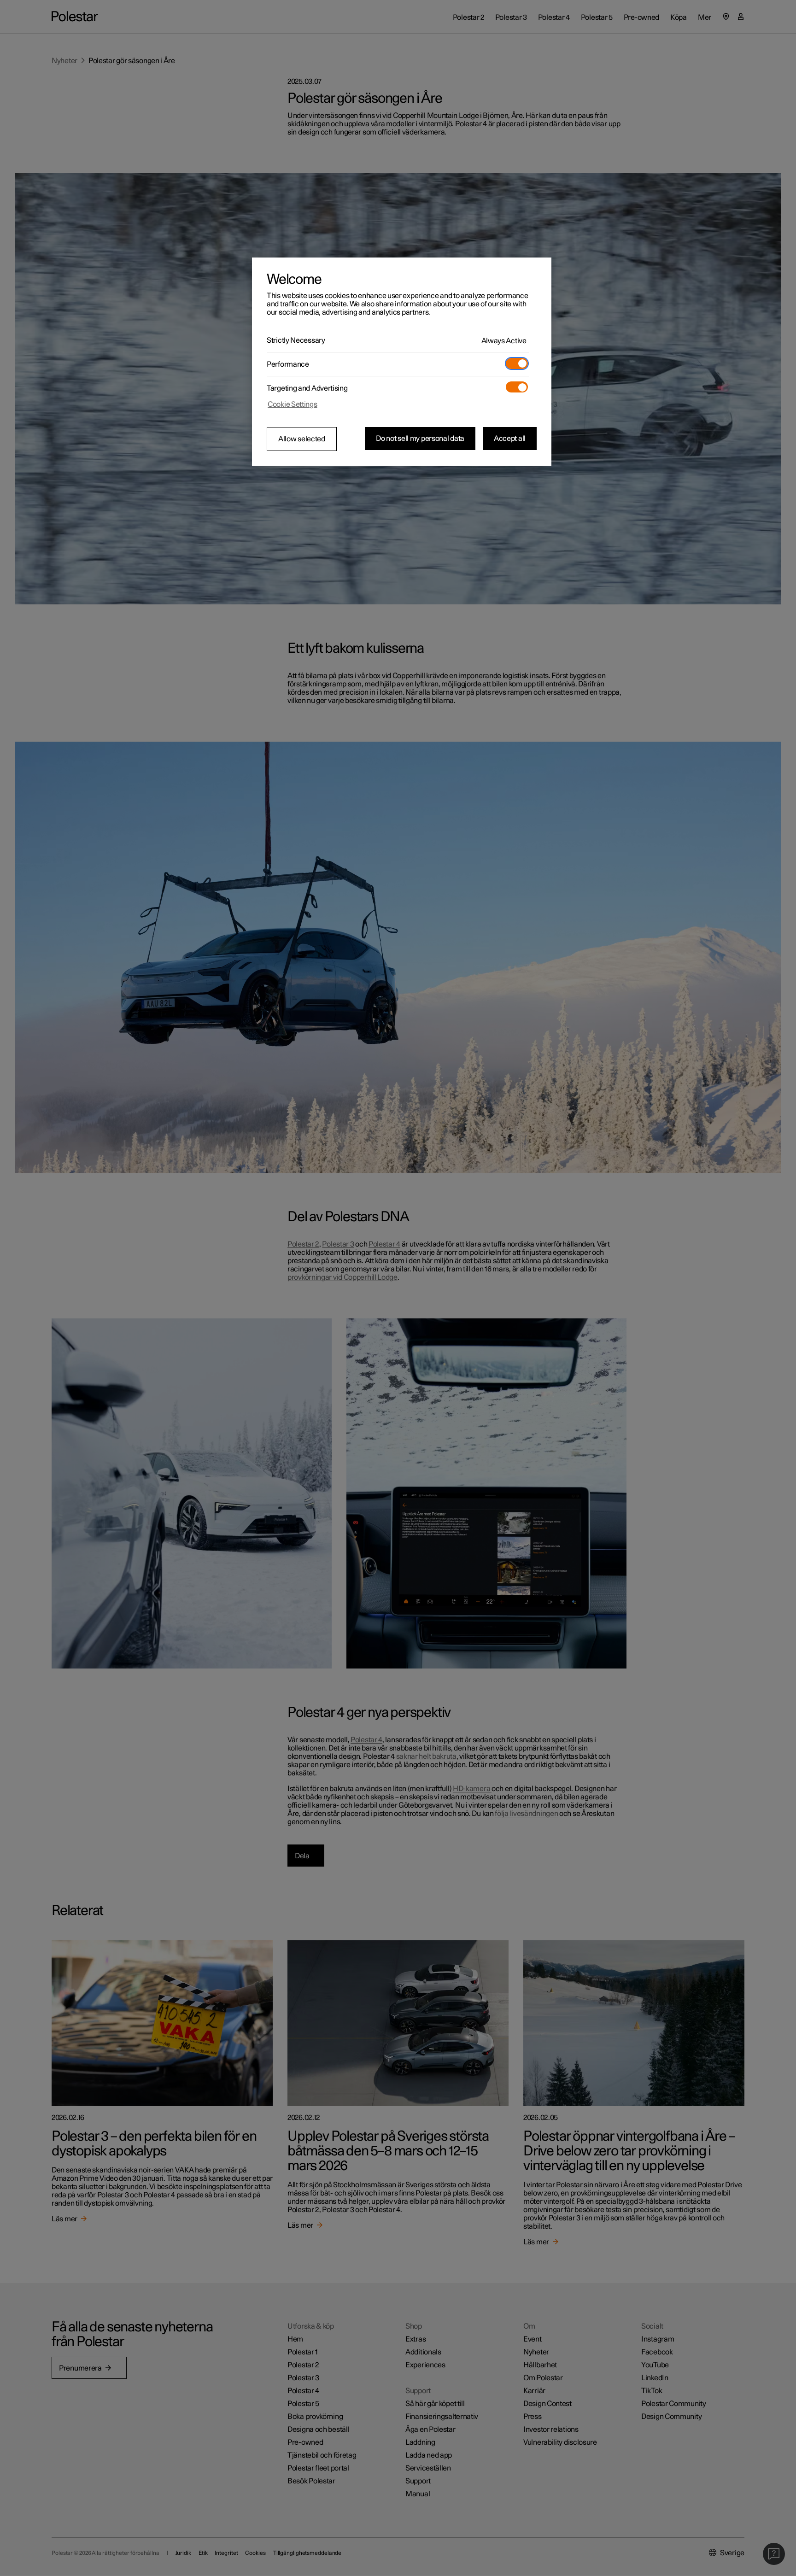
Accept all (510, 439)
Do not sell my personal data (420, 439)
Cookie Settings (293, 404)
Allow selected (302, 439)
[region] (402, 362)
